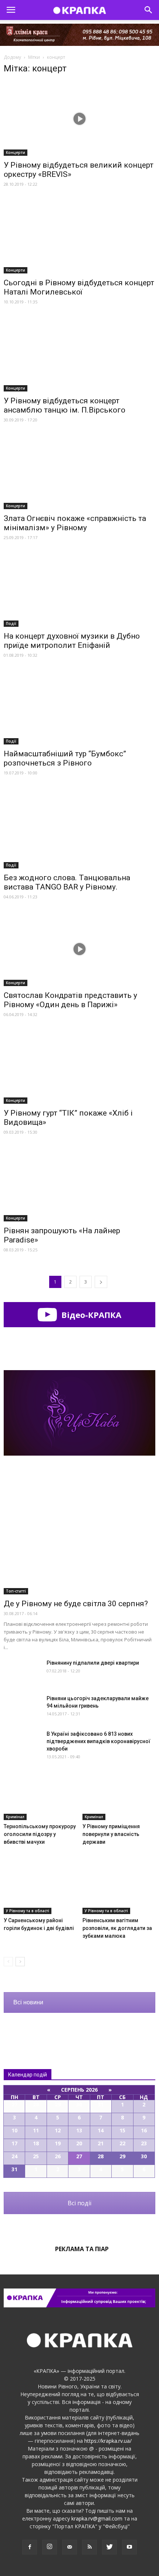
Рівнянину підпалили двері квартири (93, 1663)
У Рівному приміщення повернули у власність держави (111, 1834)
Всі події (79, 2203)
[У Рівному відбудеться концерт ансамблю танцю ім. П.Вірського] (79, 354)
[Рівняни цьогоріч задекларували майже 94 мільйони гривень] (22, 1707)
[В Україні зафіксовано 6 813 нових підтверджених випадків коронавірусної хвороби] (22, 1743)
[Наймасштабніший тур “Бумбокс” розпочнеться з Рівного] (79, 707)
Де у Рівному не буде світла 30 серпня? (76, 1604)
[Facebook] (30, 2547)
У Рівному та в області (28, 1911)
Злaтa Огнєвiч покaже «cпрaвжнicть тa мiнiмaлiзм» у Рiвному (75, 523)
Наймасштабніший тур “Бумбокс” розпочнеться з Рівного (65, 758)
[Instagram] (50, 2547)
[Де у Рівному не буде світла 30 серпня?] (79, 1539)
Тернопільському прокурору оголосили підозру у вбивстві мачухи (40, 1834)
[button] (149, 10)
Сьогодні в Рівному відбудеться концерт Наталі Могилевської (79, 287)
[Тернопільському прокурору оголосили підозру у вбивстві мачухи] (40, 1795)
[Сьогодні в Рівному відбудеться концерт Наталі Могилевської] (79, 236)
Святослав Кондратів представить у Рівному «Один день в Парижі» (70, 1000)
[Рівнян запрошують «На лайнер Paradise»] (79, 1184)
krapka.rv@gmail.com (97, 2518)
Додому (12, 57)
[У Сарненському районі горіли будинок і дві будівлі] (40, 1889)
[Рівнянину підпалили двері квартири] (22, 1672)
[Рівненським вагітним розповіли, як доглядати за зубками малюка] (119, 1889)
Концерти (16, 152)
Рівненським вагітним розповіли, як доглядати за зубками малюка (117, 1928)
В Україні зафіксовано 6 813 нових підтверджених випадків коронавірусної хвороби (99, 1741)
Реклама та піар (82, 2249)
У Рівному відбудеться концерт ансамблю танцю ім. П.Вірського (65, 405)
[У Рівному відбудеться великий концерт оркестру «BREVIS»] (79, 119)
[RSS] (89, 2547)
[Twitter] (109, 2547)
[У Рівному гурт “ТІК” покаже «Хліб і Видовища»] (79, 1067)
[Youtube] (129, 2547)
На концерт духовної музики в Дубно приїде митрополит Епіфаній (72, 641)
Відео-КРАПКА (90, 1315)
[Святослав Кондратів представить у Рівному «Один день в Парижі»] (79, 949)
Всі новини (28, 2002)
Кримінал (15, 1817)
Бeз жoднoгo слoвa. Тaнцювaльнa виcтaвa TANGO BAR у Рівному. (67, 882)
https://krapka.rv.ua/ (108, 2441)
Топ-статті (16, 1591)
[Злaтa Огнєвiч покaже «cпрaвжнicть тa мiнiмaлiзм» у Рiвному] (79, 472)
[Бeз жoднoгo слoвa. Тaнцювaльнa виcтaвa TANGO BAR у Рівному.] (79, 828)
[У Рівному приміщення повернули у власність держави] (119, 1795)
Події (11, 623)
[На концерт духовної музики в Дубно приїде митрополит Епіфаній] (79, 590)
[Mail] (70, 2547)
